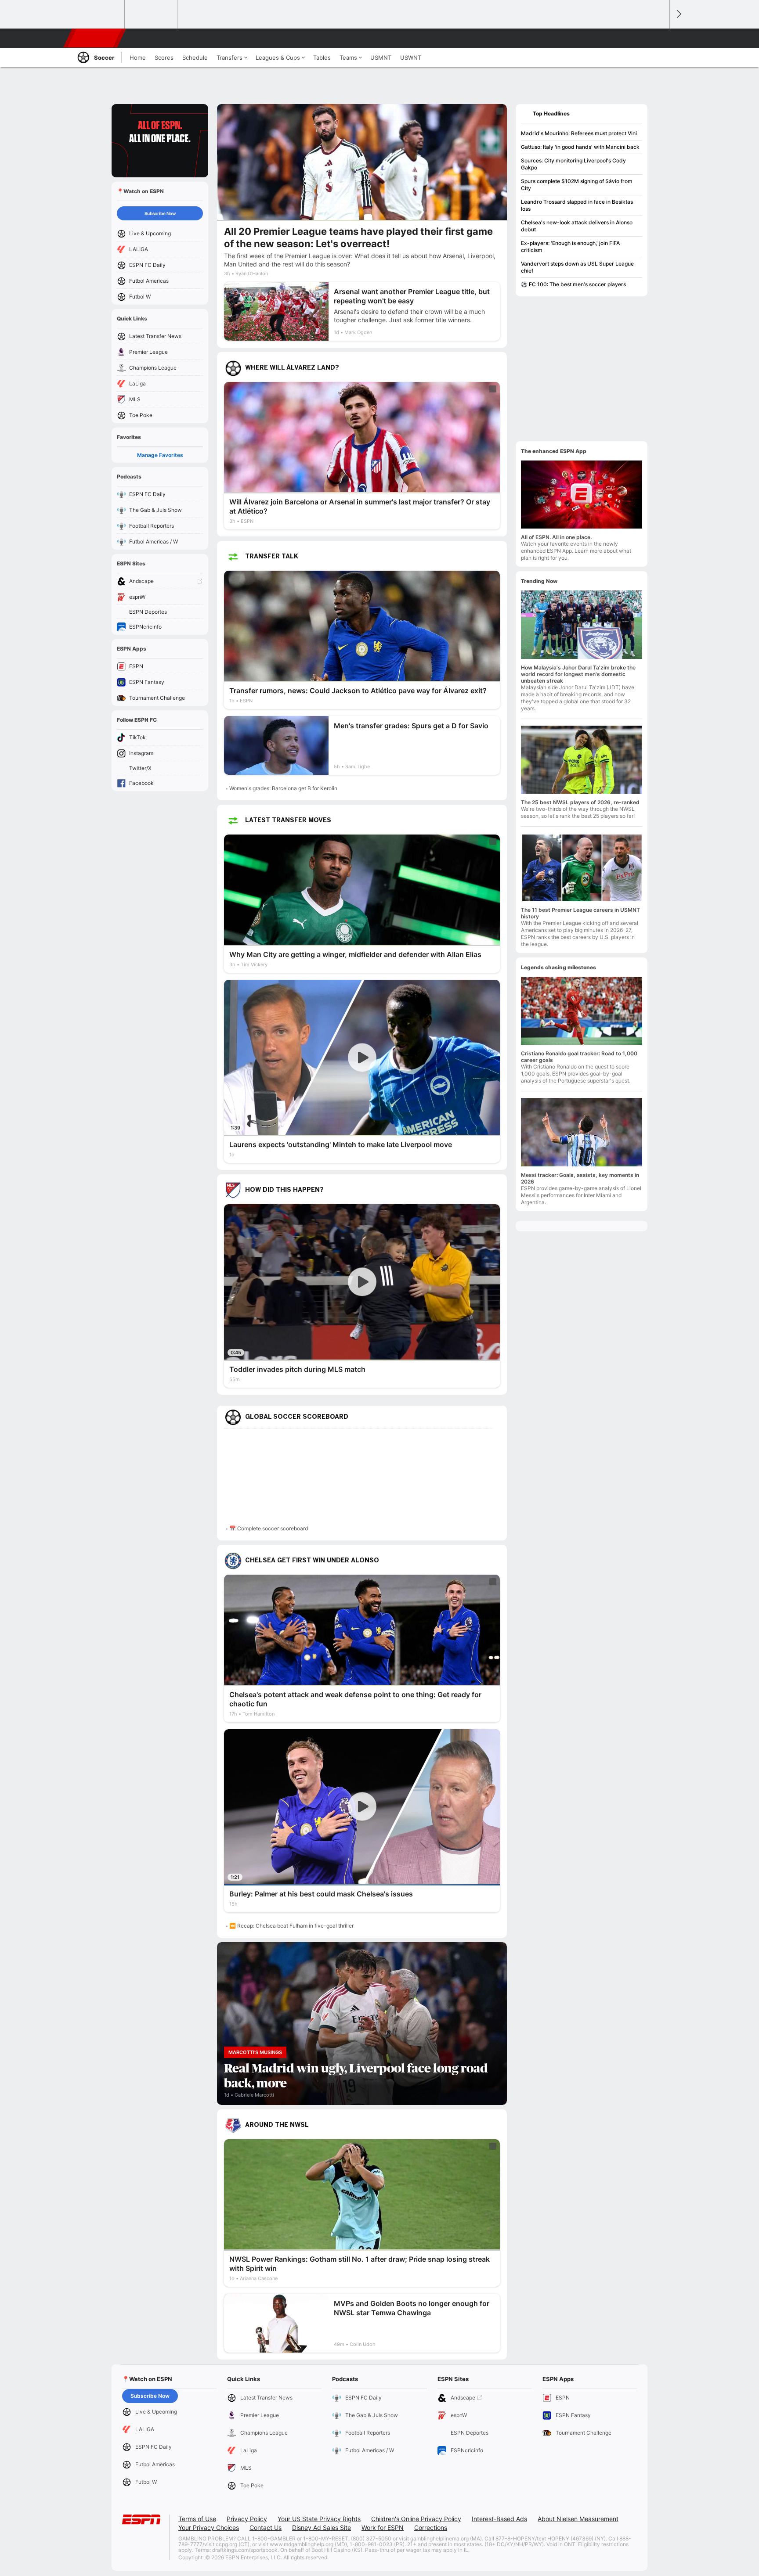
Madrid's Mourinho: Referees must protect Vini (579, 133)
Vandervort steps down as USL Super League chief (577, 267)
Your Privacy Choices (209, 2527)
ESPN (95, 38)
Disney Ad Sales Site (322, 2527)
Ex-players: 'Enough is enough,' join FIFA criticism (570, 246)
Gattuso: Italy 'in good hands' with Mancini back (580, 147)
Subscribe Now (160, 213)
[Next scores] (678, 14)
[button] (659, 38)
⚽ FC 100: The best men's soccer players (573, 284)
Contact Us (266, 2527)
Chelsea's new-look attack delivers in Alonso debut (577, 226)
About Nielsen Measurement (578, 2519)
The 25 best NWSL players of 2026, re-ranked (580, 802)
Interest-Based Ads (499, 2519)
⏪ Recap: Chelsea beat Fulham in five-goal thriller (291, 1926)
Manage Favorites (160, 455)
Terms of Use (197, 2519)
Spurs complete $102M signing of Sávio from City (577, 185)
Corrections (431, 2527)
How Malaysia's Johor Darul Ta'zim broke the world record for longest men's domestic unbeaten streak (578, 674)
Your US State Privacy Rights (319, 2519)
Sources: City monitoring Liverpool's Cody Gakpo (573, 164)
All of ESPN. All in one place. (556, 537)
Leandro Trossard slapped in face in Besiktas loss (577, 205)
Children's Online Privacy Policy (416, 2519)
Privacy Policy (247, 2519)
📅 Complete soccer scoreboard (269, 1528)
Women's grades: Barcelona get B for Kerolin (283, 788)
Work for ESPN (383, 2527)
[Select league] (99, 14)
